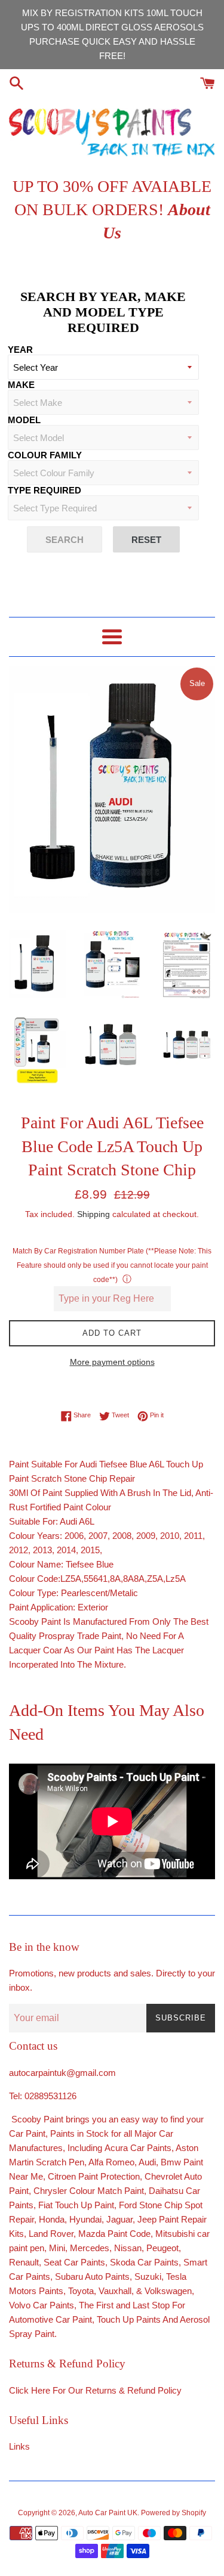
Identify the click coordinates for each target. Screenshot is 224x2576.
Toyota (81, 2291)
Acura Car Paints (138, 2148)
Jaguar (119, 2219)
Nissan (128, 2248)
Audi (147, 2162)
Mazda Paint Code (114, 2234)
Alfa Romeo (111, 2162)
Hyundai (85, 2219)
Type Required (45, 490)
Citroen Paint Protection (94, 2176)
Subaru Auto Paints (92, 2276)
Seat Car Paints (74, 2262)
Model (24, 420)
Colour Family (45, 455)
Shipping (93, 1214)
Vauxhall (115, 2291)
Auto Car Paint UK (108, 2513)
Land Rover (51, 2234)
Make (21, 385)
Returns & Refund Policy (134, 2390)
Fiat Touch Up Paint (76, 2205)
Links (19, 2446)
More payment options (112, 1362)
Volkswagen (168, 2291)
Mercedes (90, 2248)
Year (20, 350)
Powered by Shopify (174, 2513)
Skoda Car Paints (144, 2262)
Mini (57, 2248)
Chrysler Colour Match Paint (89, 2191)
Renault (24, 2262)
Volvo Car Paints (42, 2305)
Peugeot (162, 2248)
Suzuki (148, 2276)
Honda (52, 2219)
